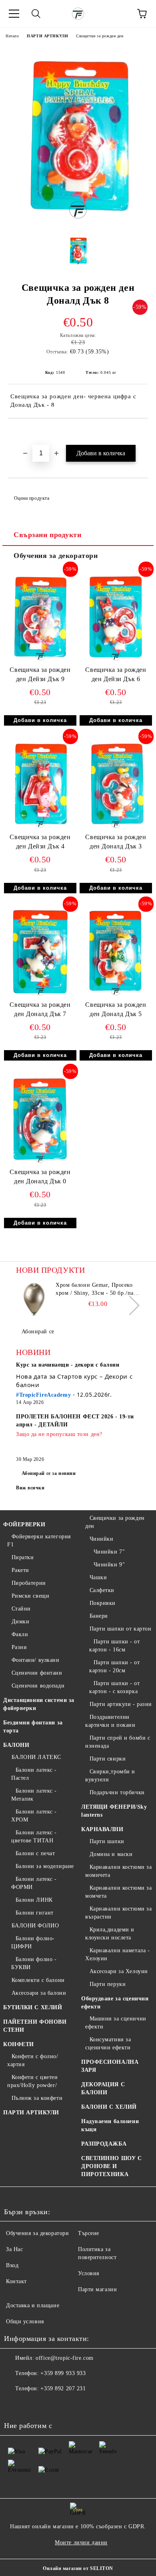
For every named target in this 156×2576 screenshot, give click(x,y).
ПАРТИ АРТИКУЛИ (47, 36)
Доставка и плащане (33, 2305)
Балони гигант (35, 1913)
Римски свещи (30, 1596)
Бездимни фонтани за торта (33, 1727)
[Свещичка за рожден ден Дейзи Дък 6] (116, 662)
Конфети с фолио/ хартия (33, 2060)
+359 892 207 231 (63, 2388)
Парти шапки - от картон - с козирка (115, 1687)
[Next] (130, 1305)
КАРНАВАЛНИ (102, 1829)
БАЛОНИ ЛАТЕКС (36, 1757)
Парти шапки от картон (120, 1629)
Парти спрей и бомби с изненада (118, 1742)
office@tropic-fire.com (64, 2358)
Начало (12, 36)
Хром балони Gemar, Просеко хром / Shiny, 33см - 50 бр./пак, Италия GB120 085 (97, 1290)
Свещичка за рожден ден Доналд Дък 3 (116, 842)
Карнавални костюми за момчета (118, 1892)
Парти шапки (107, 1841)
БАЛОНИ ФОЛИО (35, 1926)
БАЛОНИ (16, 1745)
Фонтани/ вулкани (36, 1660)
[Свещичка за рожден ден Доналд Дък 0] (40, 1164)
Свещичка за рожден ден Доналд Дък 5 (116, 1009)
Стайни (21, 1609)
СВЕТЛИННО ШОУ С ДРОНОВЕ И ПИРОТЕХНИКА (111, 2166)
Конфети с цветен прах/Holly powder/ (33, 2081)
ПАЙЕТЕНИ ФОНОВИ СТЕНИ (35, 2026)
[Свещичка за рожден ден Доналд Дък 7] (40, 997)
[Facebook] (14, 2405)
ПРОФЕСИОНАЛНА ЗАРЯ (110, 2066)
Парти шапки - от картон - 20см (115, 1666)
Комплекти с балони (38, 1980)
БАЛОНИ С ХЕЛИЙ (109, 2107)
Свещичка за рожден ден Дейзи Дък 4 (40, 842)
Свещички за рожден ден (100, 36)
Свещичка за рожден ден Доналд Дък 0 (40, 1176)
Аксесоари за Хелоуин (119, 1971)
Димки (20, 1622)
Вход (12, 2265)
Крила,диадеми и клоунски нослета (110, 1934)
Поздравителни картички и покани (110, 1721)
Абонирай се (38, 1332)
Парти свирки (108, 1759)
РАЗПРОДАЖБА (104, 2144)
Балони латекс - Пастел (34, 1774)
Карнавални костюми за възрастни (118, 1913)
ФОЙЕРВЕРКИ (24, 1524)
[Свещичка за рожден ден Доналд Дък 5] (116, 997)
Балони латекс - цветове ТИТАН (34, 1837)
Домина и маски (111, 1854)
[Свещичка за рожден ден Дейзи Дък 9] (40, 662)
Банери (99, 1616)
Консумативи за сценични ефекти (108, 2044)
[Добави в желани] (142, 432)
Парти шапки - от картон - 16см (115, 1646)
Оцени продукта (32, 498)
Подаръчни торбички (117, 1792)
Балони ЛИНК (34, 1900)
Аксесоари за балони (39, 1993)
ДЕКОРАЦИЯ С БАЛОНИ (103, 2088)
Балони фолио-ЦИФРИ (33, 1942)
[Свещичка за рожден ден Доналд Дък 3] (116, 829)
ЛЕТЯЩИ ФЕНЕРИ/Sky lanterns (114, 1811)
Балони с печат (35, 1853)
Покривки (103, 1603)
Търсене (89, 2233)
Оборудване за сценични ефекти (115, 2003)
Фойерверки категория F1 (39, 1541)
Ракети (20, 1570)
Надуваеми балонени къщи (110, 2125)
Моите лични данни (81, 2543)
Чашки (98, 1577)
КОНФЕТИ (19, 2044)
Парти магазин (97, 2289)
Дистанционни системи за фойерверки (39, 1704)
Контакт (16, 2281)
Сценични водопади (38, 1686)
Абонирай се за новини (49, 1473)
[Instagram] (32, 2405)
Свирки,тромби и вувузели (110, 1776)
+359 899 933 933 (63, 2373)
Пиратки (23, 1557)
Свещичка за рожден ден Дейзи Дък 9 (40, 674)
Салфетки (102, 1590)
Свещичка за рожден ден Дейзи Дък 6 (116, 674)
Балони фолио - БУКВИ (34, 1963)
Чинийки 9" (109, 1565)
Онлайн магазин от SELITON (78, 2568)
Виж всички (30, 1488)
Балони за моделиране (45, 1866)
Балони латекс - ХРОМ (34, 1816)
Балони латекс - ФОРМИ (34, 1883)
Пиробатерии (29, 1583)
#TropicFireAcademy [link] (43, 1395)
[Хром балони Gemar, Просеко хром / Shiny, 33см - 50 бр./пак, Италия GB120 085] (34, 1299)
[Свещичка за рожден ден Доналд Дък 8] (78, 222)
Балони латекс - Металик (34, 1795)
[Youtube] (50, 2405)
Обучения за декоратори (56, 556)
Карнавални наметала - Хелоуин (117, 1954)
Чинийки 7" (109, 1552)
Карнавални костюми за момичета (118, 1871)
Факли (20, 1634)
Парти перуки (108, 1984)
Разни (19, 1647)
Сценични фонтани (37, 1673)
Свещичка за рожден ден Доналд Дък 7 (40, 1009)
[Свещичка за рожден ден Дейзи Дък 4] (40, 829)
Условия (89, 2273)
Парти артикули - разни (121, 1704)
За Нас (14, 2249)
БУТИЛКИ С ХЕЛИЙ (33, 2007)
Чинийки (101, 1539)
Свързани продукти (48, 535)
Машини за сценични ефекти (116, 2023)
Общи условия (25, 2321)
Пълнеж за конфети (37, 2098)
